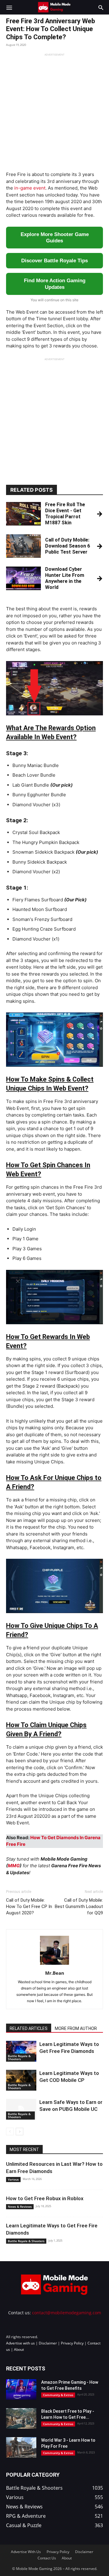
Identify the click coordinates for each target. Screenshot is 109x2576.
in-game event (30, 188)
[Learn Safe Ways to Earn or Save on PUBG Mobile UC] (21, 2109)
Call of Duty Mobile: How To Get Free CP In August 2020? (29, 1906)
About (19, 2349)
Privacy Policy (72, 2343)
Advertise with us (20, 2343)
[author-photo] (54, 1965)
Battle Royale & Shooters (19, 2057)
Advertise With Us (26, 2552)
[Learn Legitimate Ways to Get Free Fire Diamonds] (21, 2051)
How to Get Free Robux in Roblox (45, 2198)
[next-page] (20, 2132)
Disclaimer (48, 2343)
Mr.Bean (55, 1973)
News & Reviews (20, 2207)
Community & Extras (58, 2395)
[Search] (101, 7)
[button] (9, 7)
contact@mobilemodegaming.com (67, 2313)
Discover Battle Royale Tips (54, 261)
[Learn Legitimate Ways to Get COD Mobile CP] (21, 2080)
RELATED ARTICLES (29, 2028)
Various (13, 2179)
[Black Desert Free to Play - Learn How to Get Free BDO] (21, 2419)
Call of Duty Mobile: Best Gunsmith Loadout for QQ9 (79, 1906)
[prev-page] (10, 2132)
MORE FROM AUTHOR (76, 2028)
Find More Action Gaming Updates (55, 284)
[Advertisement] (54, 111)
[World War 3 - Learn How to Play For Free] (21, 2448)
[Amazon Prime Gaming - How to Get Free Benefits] (21, 2390)
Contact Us (47, 2558)
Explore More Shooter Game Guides (55, 238)
